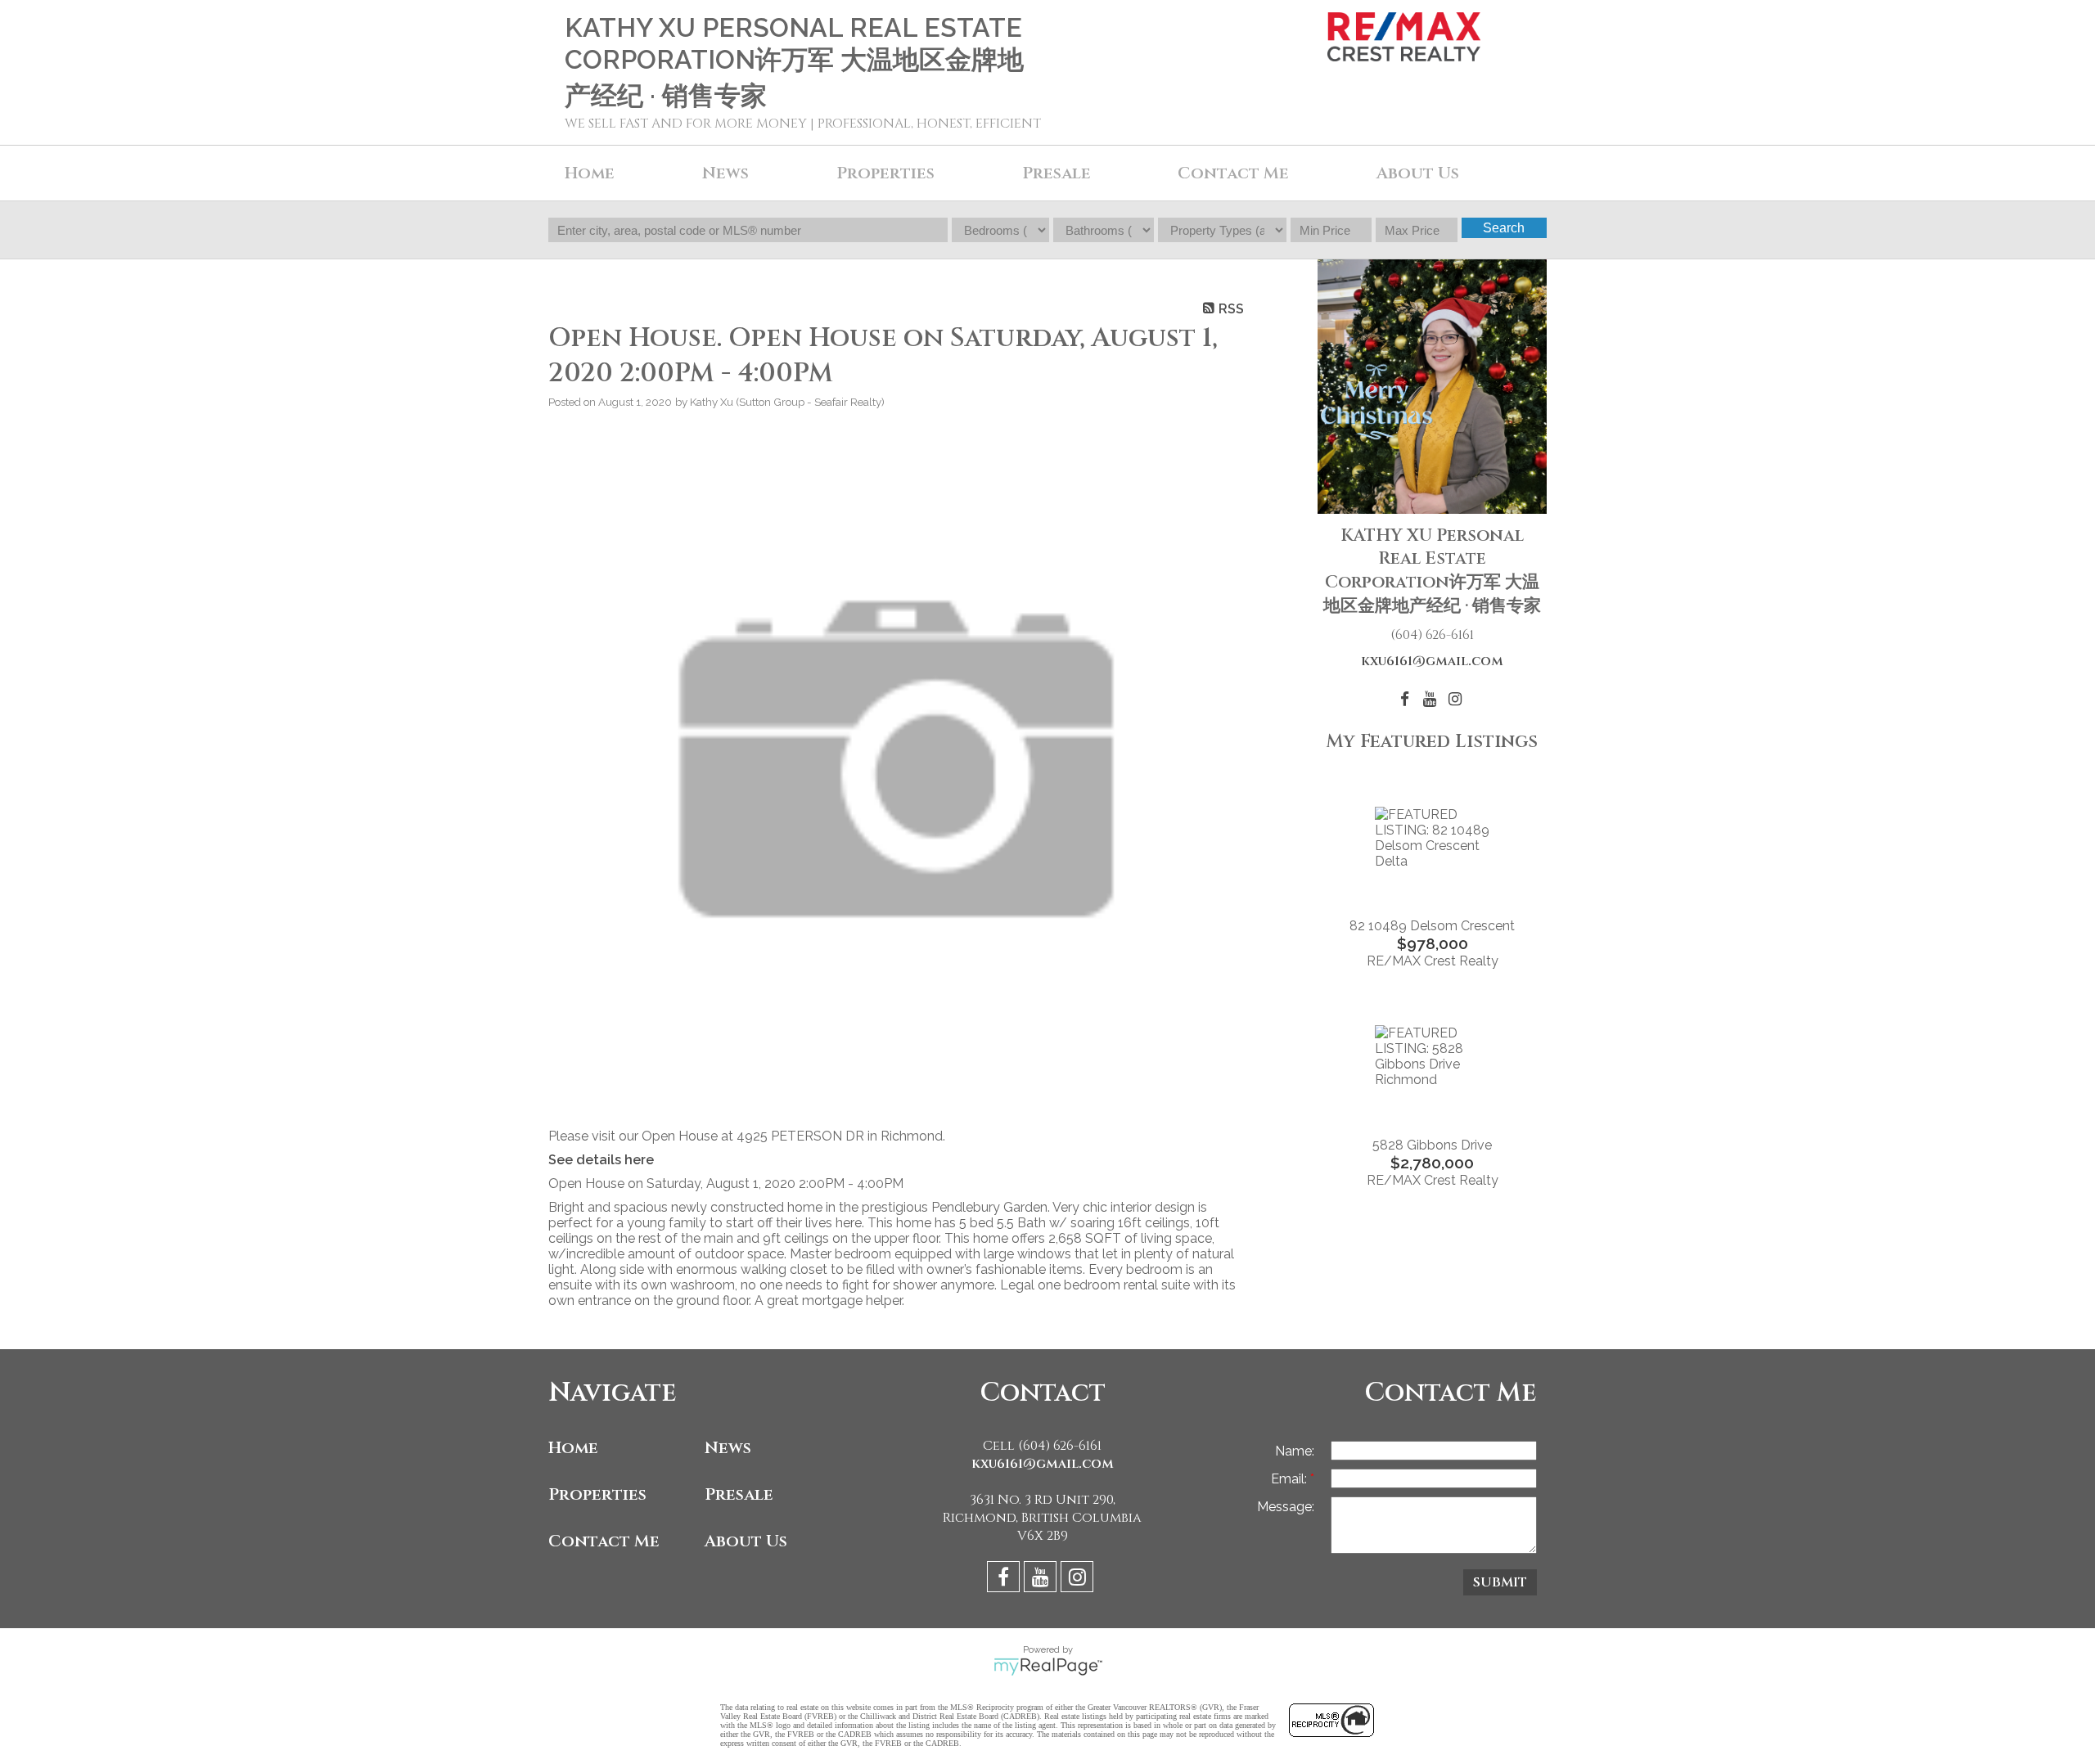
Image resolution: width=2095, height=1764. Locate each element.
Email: (1291, 1479)
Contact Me (1233, 173)
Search (1504, 228)
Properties (597, 1494)
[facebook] (1005, 1579)
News (728, 1448)
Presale (739, 1494)
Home (590, 173)
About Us (1418, 173)
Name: (1295, 1451)
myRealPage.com (1048, 1667)
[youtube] (1042, 1579)
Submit (1500, 1582)
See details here (601, 1160)
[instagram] (1079, 1579)
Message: (1286, 1507)
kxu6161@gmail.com (1432, 661)
